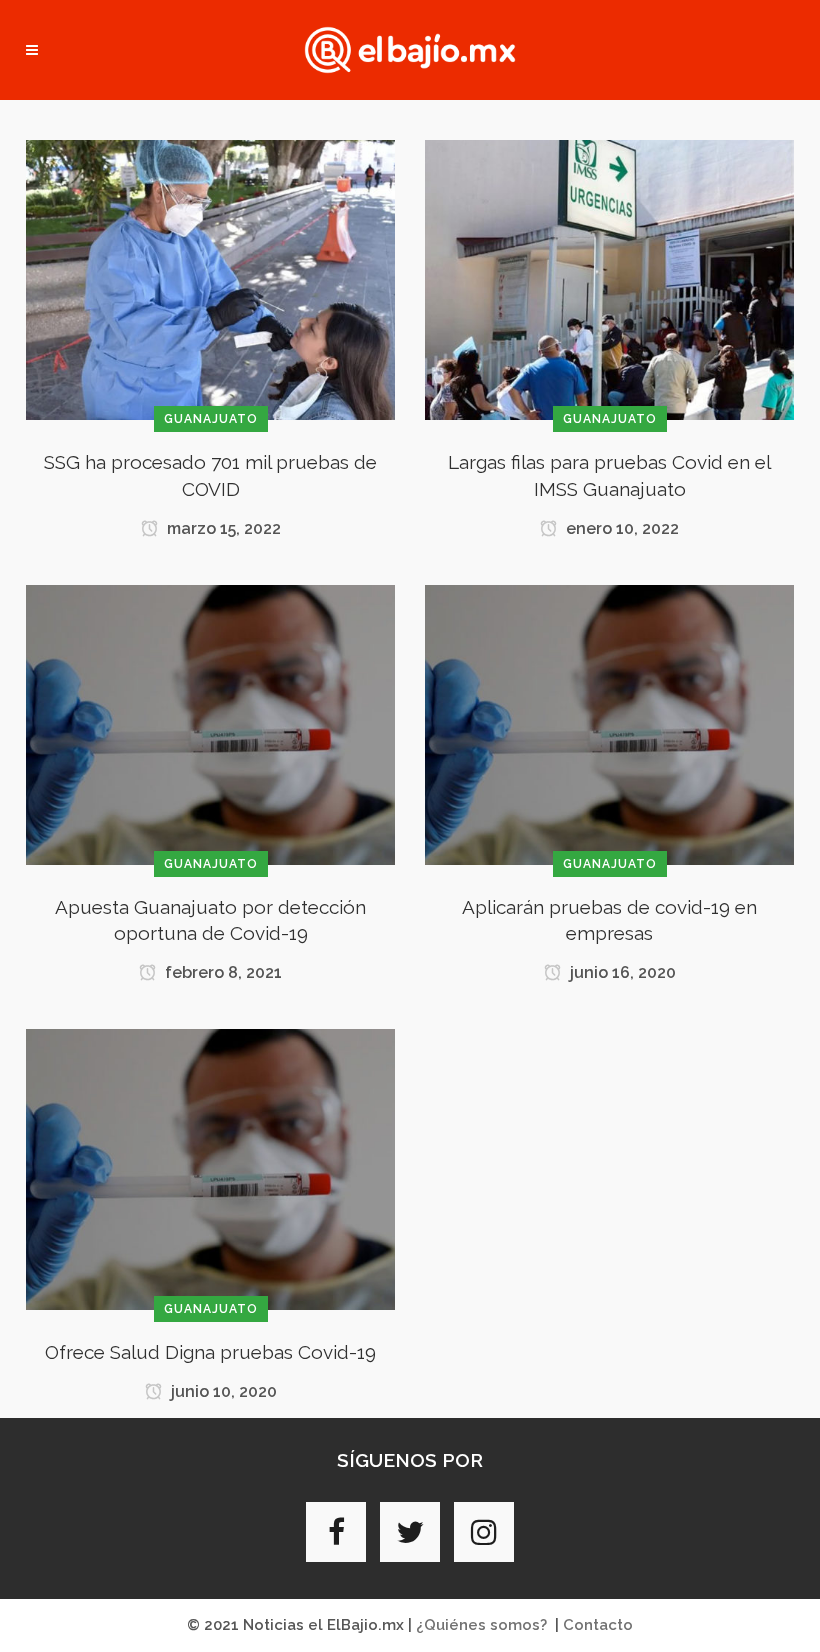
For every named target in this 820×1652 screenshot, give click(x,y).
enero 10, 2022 (620, 528)
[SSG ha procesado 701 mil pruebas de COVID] (210, 279)
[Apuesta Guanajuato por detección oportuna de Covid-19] (210, 724)
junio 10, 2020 (222, 1391)
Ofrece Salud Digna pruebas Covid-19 (210, 1352)
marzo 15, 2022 (222, 528)
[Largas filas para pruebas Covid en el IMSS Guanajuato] (609, 279)
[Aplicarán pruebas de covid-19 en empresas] (609, 724)
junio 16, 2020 (621, 972)
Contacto (598, 1625)
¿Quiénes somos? (481, 1625)
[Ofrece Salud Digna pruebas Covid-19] (210, 1168)
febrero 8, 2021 (221, 972)
